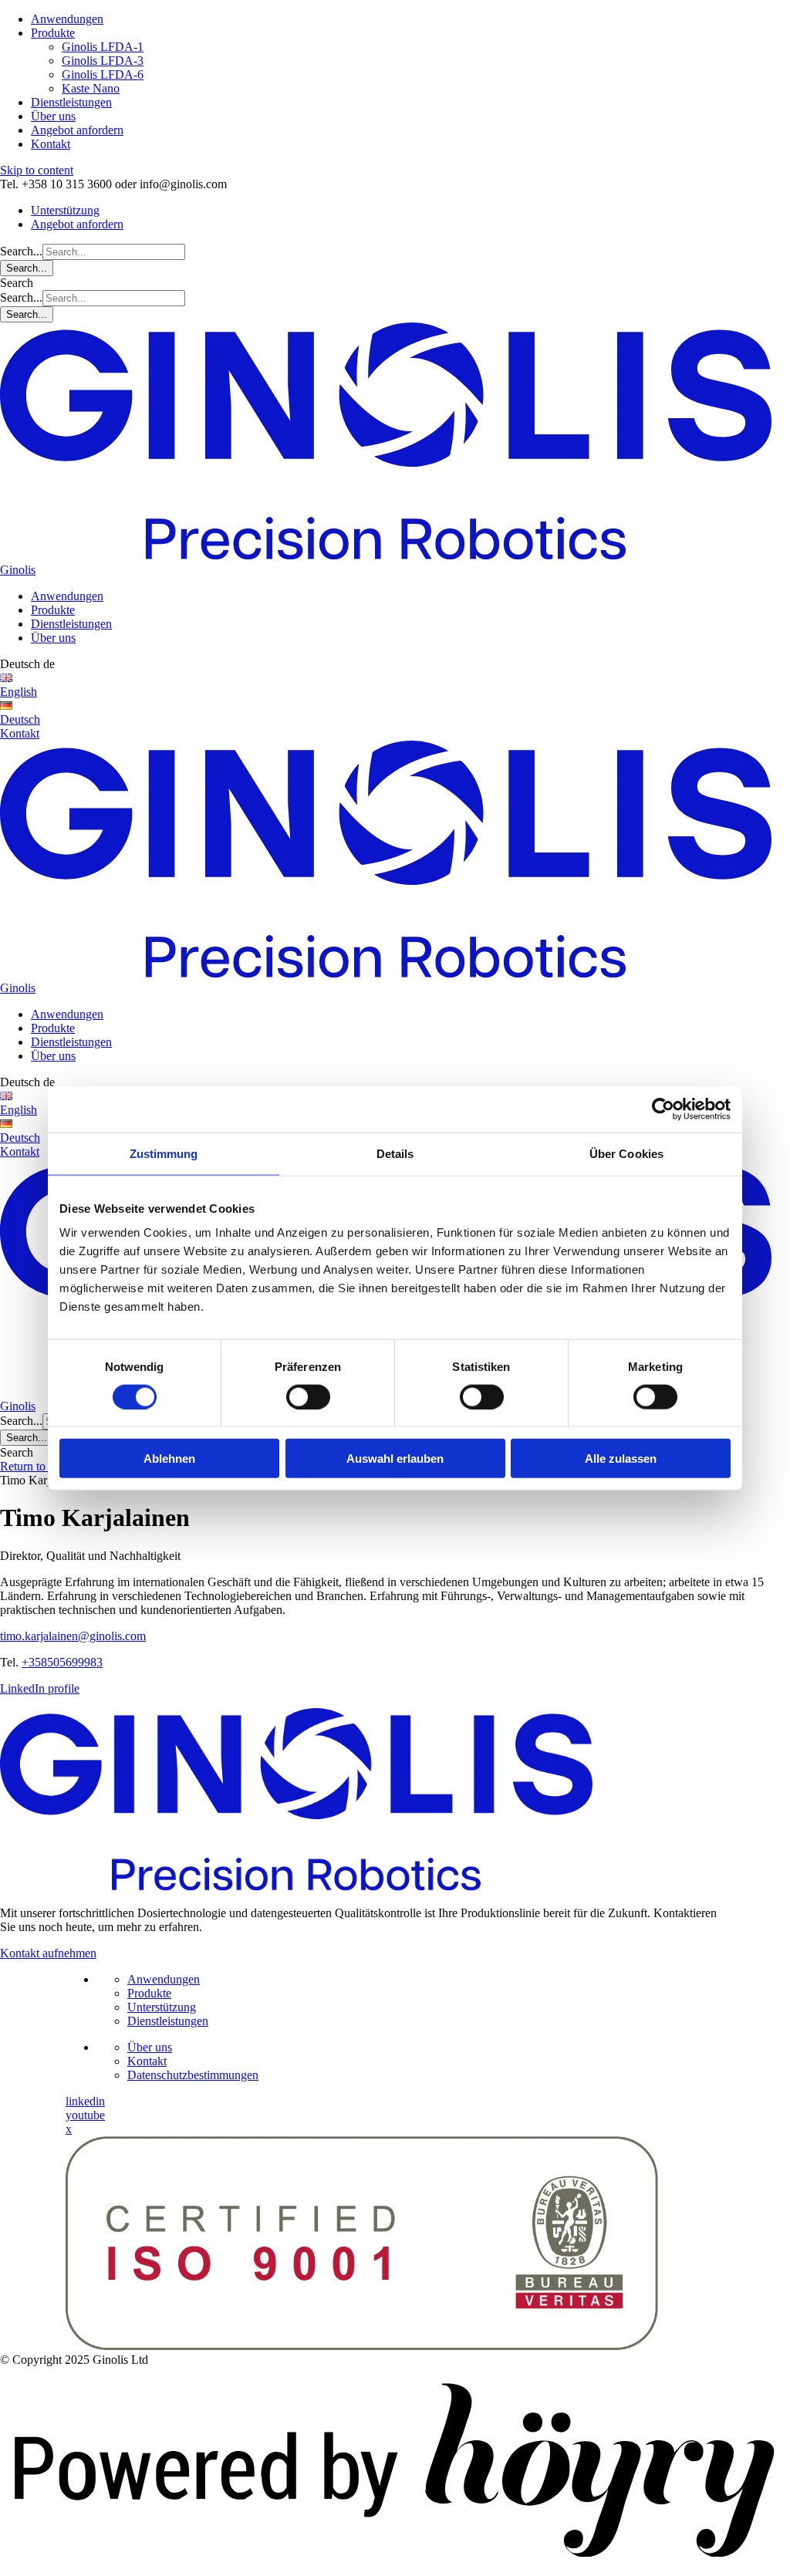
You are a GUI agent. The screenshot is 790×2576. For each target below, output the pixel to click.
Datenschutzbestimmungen (193, 2075)
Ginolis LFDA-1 (103, 47)
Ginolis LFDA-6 (103, 74)
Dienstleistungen (71, 102)
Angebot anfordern (77, 130)
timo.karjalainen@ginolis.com (73, 1636)
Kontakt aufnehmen (48, 1953)
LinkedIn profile (40, 1688)
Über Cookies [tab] (626, 1153)
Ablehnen (169, 1458)
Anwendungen (67, 19)
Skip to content (37, 170)
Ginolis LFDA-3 (103, 61)
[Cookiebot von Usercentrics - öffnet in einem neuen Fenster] (663, 1109)
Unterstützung (65, 210)
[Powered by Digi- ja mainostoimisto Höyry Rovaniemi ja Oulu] (395, 2569)
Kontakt (51, 144)
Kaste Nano (91, 88)
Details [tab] (395, 1153)
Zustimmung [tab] (164, 1153)
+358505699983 (62, 1662)
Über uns (53, 116)
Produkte (53, 33)
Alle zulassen (621, 1458)
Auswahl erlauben (395, 1458)
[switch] (308, 1396)
